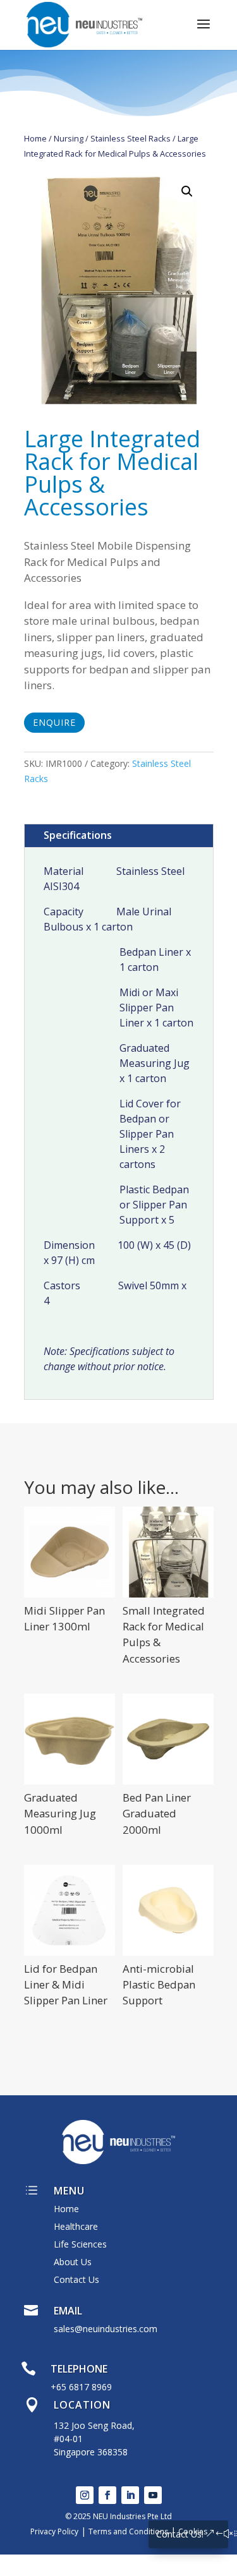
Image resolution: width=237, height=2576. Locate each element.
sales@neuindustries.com (106, 2329)
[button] (187, 191)
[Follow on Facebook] (107, 2495)
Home (35, 138)
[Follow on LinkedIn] (130, 2495)
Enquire (54, 722)
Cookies (193, 2531)
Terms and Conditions (128, 2531)
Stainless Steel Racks (131, 138)
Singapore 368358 (91, 2452)
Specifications (78, 835)
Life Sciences (80, 2244)
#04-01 (68, 2439)
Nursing (69, 138)
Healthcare (76, 2226)
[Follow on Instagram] (85, 2495)
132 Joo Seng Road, (94, 2425)
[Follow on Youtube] (153, 2495)
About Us (73, 2262)
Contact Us (76, 2279)
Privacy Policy (54, 2531)
